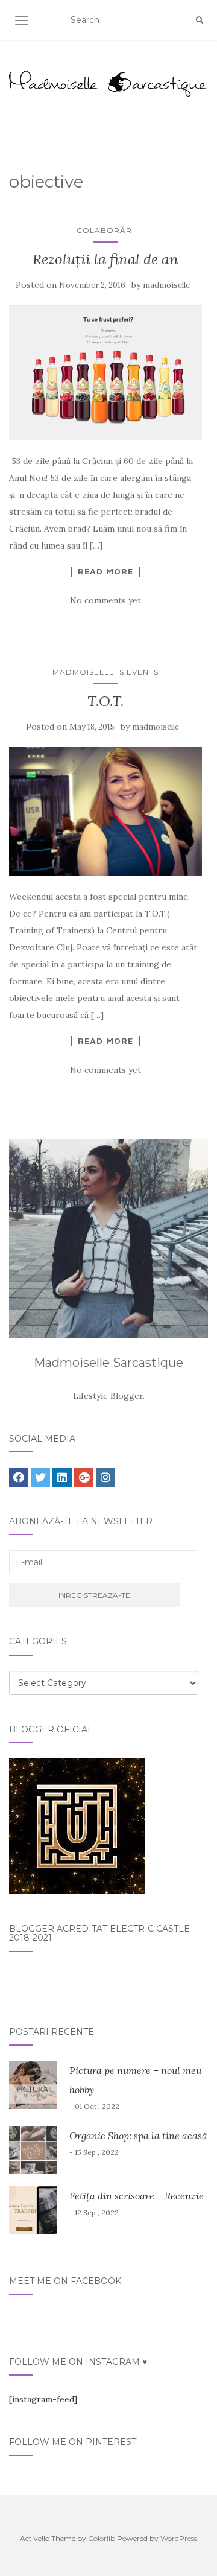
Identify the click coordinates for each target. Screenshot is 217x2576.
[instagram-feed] (43, 2399)
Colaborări (105, 230)
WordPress (179, 2538)
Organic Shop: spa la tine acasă (138, 2136)
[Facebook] (19, 1477)
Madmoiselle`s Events (105, 672)
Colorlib (102, 2538)
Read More (105, 571)
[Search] (200, 21)
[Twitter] (40, 1477)
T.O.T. (106, 701)
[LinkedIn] (62, 1477)
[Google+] (84, 1477)
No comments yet (105, 600)
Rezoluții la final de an (105, 259)
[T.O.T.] (105, 811)
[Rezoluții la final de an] (105, 373)
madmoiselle (166, 285)
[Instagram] (105, 1477)
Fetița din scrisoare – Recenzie (137, 2196)
